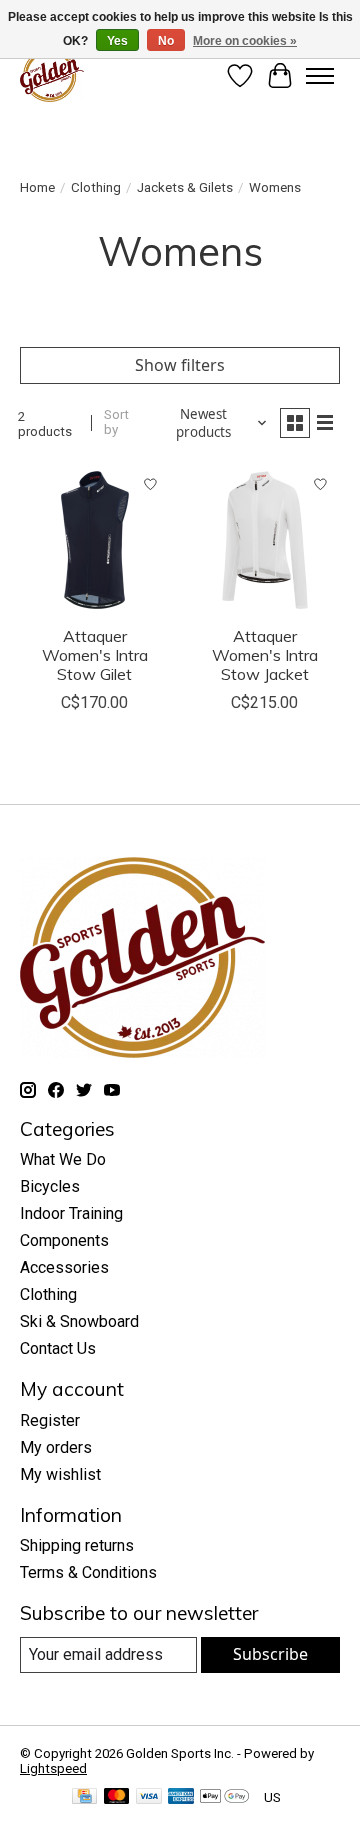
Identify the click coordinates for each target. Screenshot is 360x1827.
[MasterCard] (117, 1797)
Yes (117, 41)
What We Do (63, 1159)
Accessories (64, 1267)
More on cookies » (245, 41)
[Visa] (149, 1797)
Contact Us (58, 1348)
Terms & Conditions (88, 1572)
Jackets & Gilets (185, 187)
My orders (56, 1447)
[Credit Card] (84, 1797)
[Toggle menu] (320, 76)
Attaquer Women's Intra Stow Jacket (265, 655)
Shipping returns (77, 1545)
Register (50, 1420)
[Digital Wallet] (224, 1797)
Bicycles (50, 1186)
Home (37, 187)
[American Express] (181, 1797)
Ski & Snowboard (79, 1321)
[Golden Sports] (52, 75)
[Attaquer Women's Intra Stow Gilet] (95, 540)
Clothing (96, 187)
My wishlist (60, 1474)
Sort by (116, 422)
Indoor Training (71, 1213)
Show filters (180, 365)
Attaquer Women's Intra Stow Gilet (95, 655)
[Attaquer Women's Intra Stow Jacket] (265, 540)
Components (64, 1240)
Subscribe (270, 1654)
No (166, 41)
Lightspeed (53, 1768)
